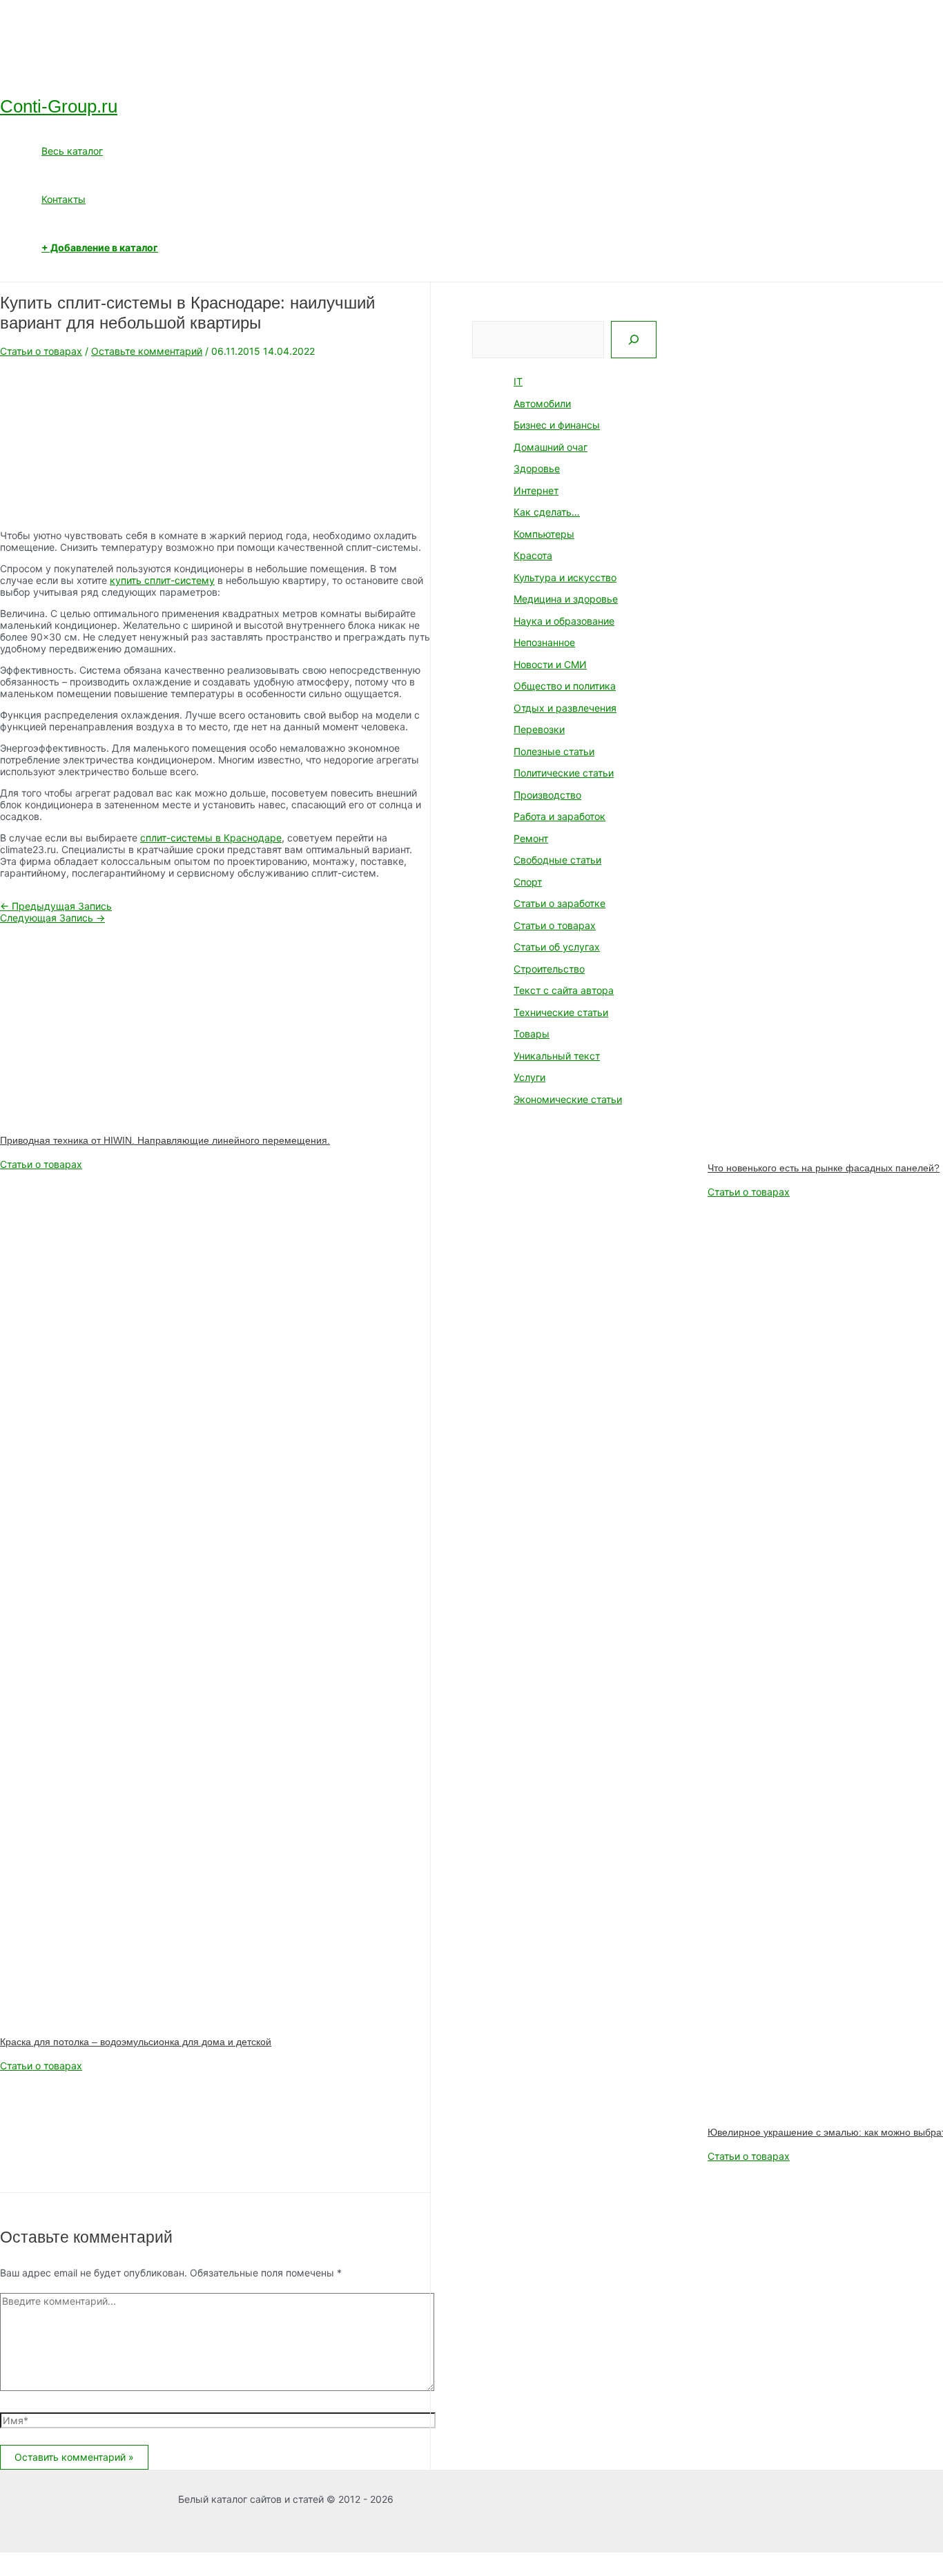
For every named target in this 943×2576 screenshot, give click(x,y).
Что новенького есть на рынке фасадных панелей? (824, 1168)
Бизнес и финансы (557, 425)
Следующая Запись (52, 918)
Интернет (536, 490)
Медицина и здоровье (566, 599)
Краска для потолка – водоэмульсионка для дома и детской (136, 2042)
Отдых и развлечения (565, 708)
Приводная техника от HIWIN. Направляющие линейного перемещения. (165, 1140)
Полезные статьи (554, 751)
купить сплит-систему (162, 580)
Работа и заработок (560, 816)
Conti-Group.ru (59, 106)
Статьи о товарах (41, 351)
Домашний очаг (551, 447)
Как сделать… (547, 512)
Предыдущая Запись (56, 906)
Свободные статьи (557, 860)
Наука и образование (564, 621)
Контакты (64, 199)
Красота (533, 555)
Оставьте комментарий (147, 351)
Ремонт (531, 838)
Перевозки (539, 729)
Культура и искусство (565, 577)
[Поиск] (634, 340)
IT (518, 381)
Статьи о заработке (560, 903)
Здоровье (537, 468)
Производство (547, 795)
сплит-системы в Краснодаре (211, 838)
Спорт (528, 882)
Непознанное (544, 642)
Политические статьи (564, 773)
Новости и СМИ (550, 664)
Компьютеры (544, 534)
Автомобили (542, 403)
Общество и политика (565, 686)
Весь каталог (72, 151)
